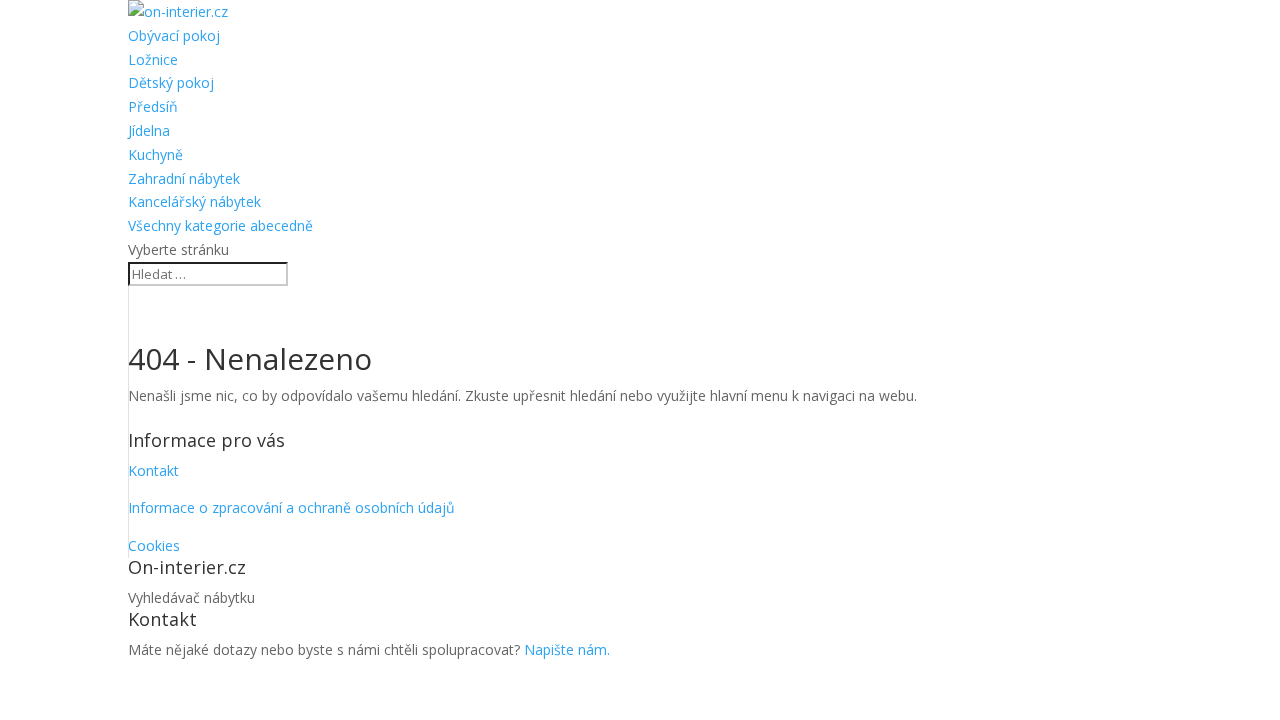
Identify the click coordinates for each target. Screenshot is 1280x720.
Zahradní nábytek (184, 178)
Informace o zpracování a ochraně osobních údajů (291, 507)
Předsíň (153, 106)
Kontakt (153, 470)
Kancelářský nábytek (194, 201)
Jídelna (149, 130)
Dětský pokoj (171, 82)
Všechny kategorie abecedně (220, 225)
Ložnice (153, 59)
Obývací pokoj (174, 35)
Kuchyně (155, 154)
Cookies (154, 545)
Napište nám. (567, 649)
